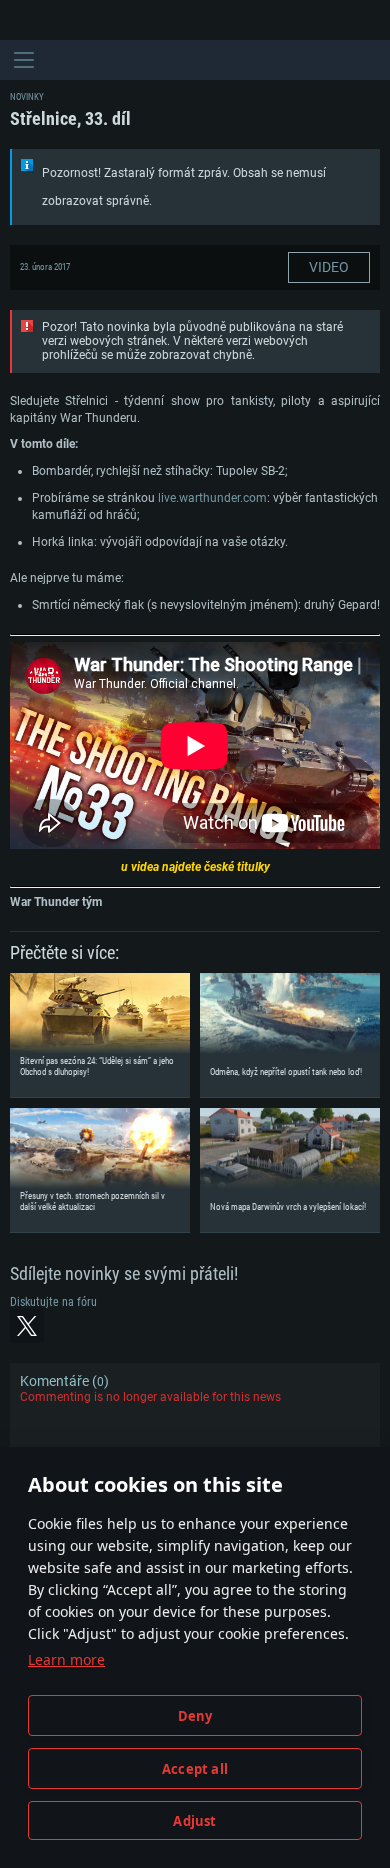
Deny (195, 1716)
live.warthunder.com (212, 498)
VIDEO (329, 267)
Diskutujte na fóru (53, 1302)
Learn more (66, 1659)
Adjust (194, 1821)
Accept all (195, 1769)
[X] (27, 1326)
